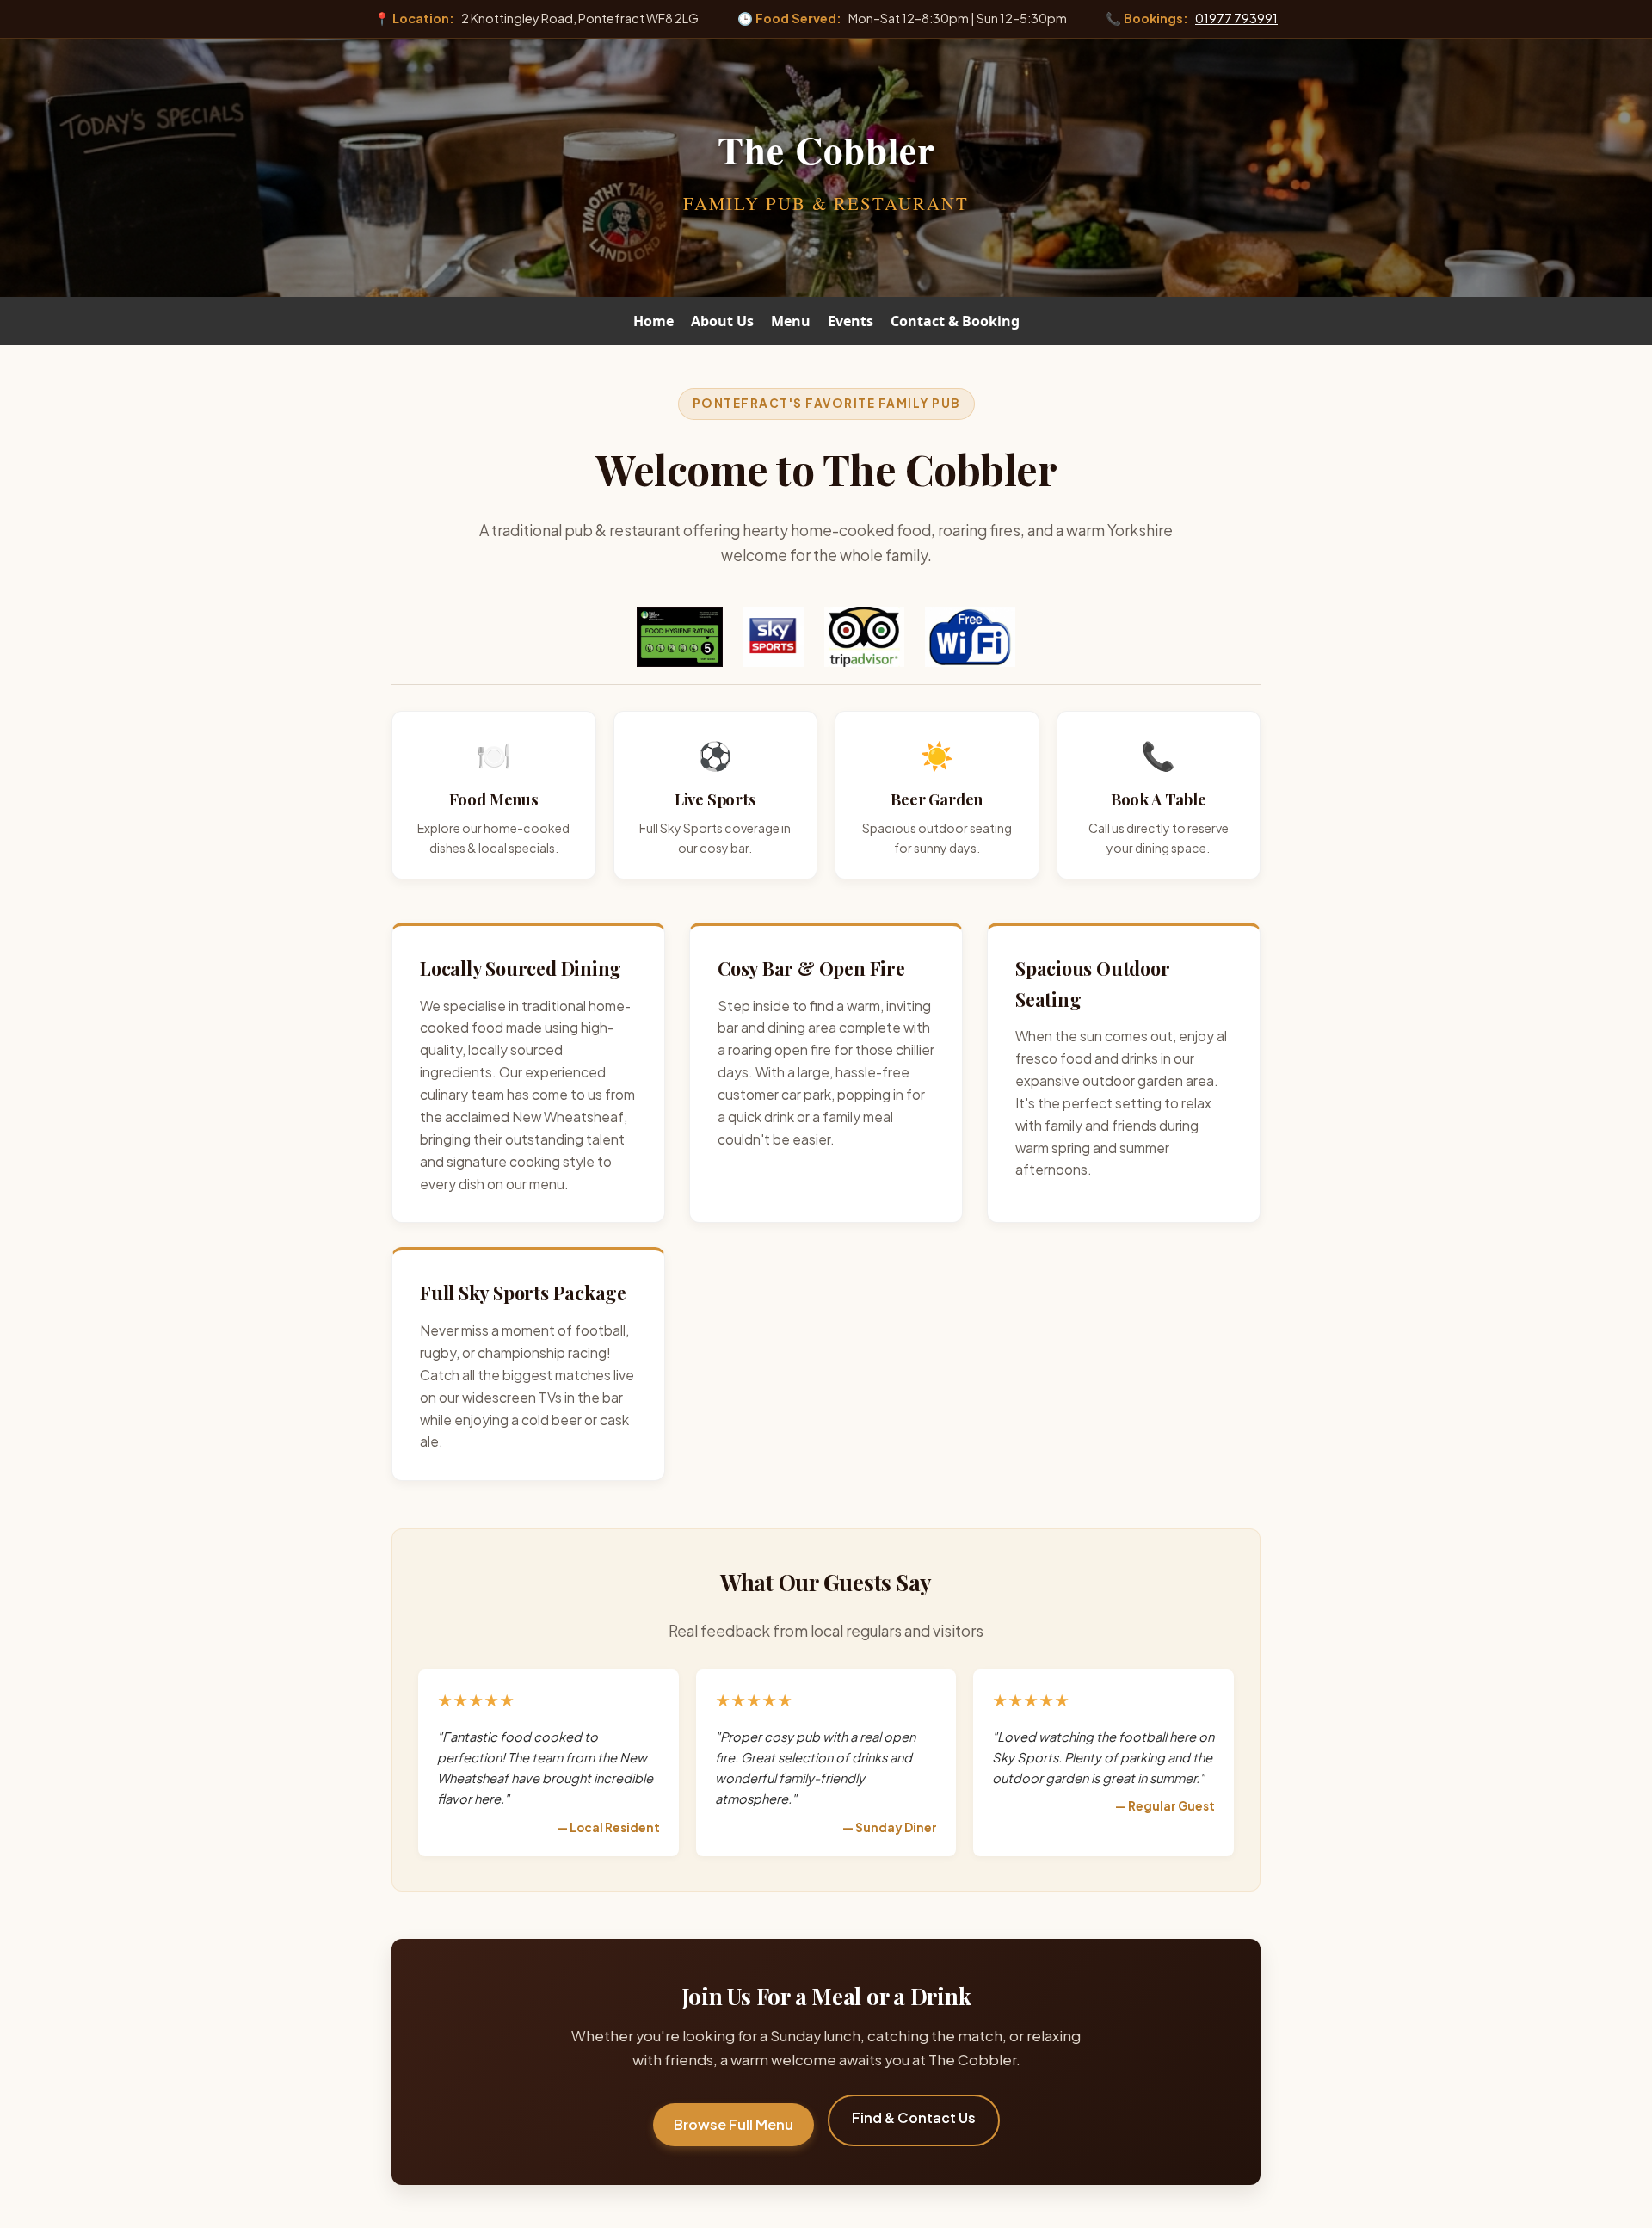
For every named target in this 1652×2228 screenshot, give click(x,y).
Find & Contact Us (914, 2117)
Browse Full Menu (734, 2124)
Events (851, 321)
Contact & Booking (955, 321)
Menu (791, 321)
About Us (722, 321)
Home (653, 321)
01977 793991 (1236, 18)
